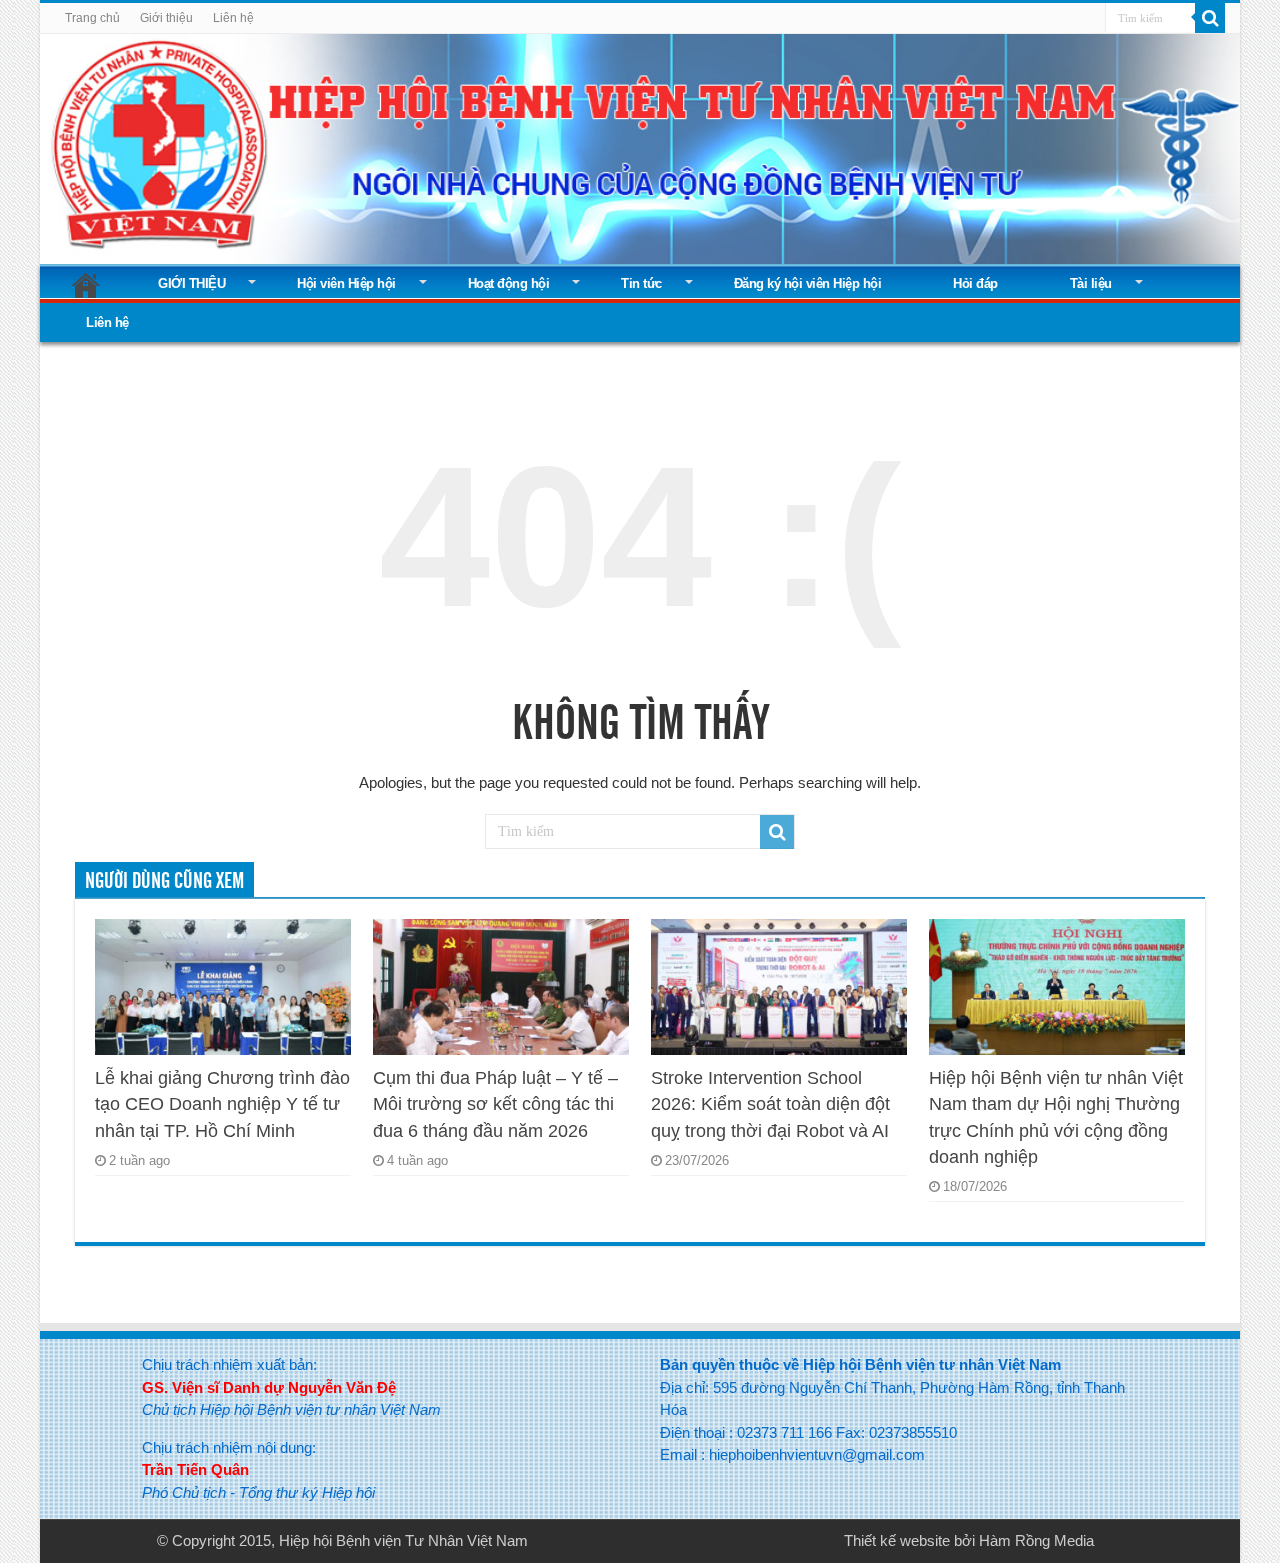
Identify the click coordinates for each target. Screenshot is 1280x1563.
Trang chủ (92, 18)
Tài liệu (1091, 283)
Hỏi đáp (975, 283)
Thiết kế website (897, 1540)
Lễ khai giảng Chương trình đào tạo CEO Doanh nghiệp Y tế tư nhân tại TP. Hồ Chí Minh (222, 1104)
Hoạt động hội (509, 283)
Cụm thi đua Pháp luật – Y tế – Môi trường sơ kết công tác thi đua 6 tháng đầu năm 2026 (495, 1104)
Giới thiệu (166, 18)
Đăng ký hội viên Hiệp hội (808, 283)
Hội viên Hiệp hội (346, 283)
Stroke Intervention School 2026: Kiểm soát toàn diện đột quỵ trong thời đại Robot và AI (770, 1104)
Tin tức (641, 283)
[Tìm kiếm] (1210, 18)
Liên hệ (233, 18)
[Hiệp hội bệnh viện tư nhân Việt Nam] (640, 145)
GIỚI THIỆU (191, 283)
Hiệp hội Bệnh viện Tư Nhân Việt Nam (403, 1540)
